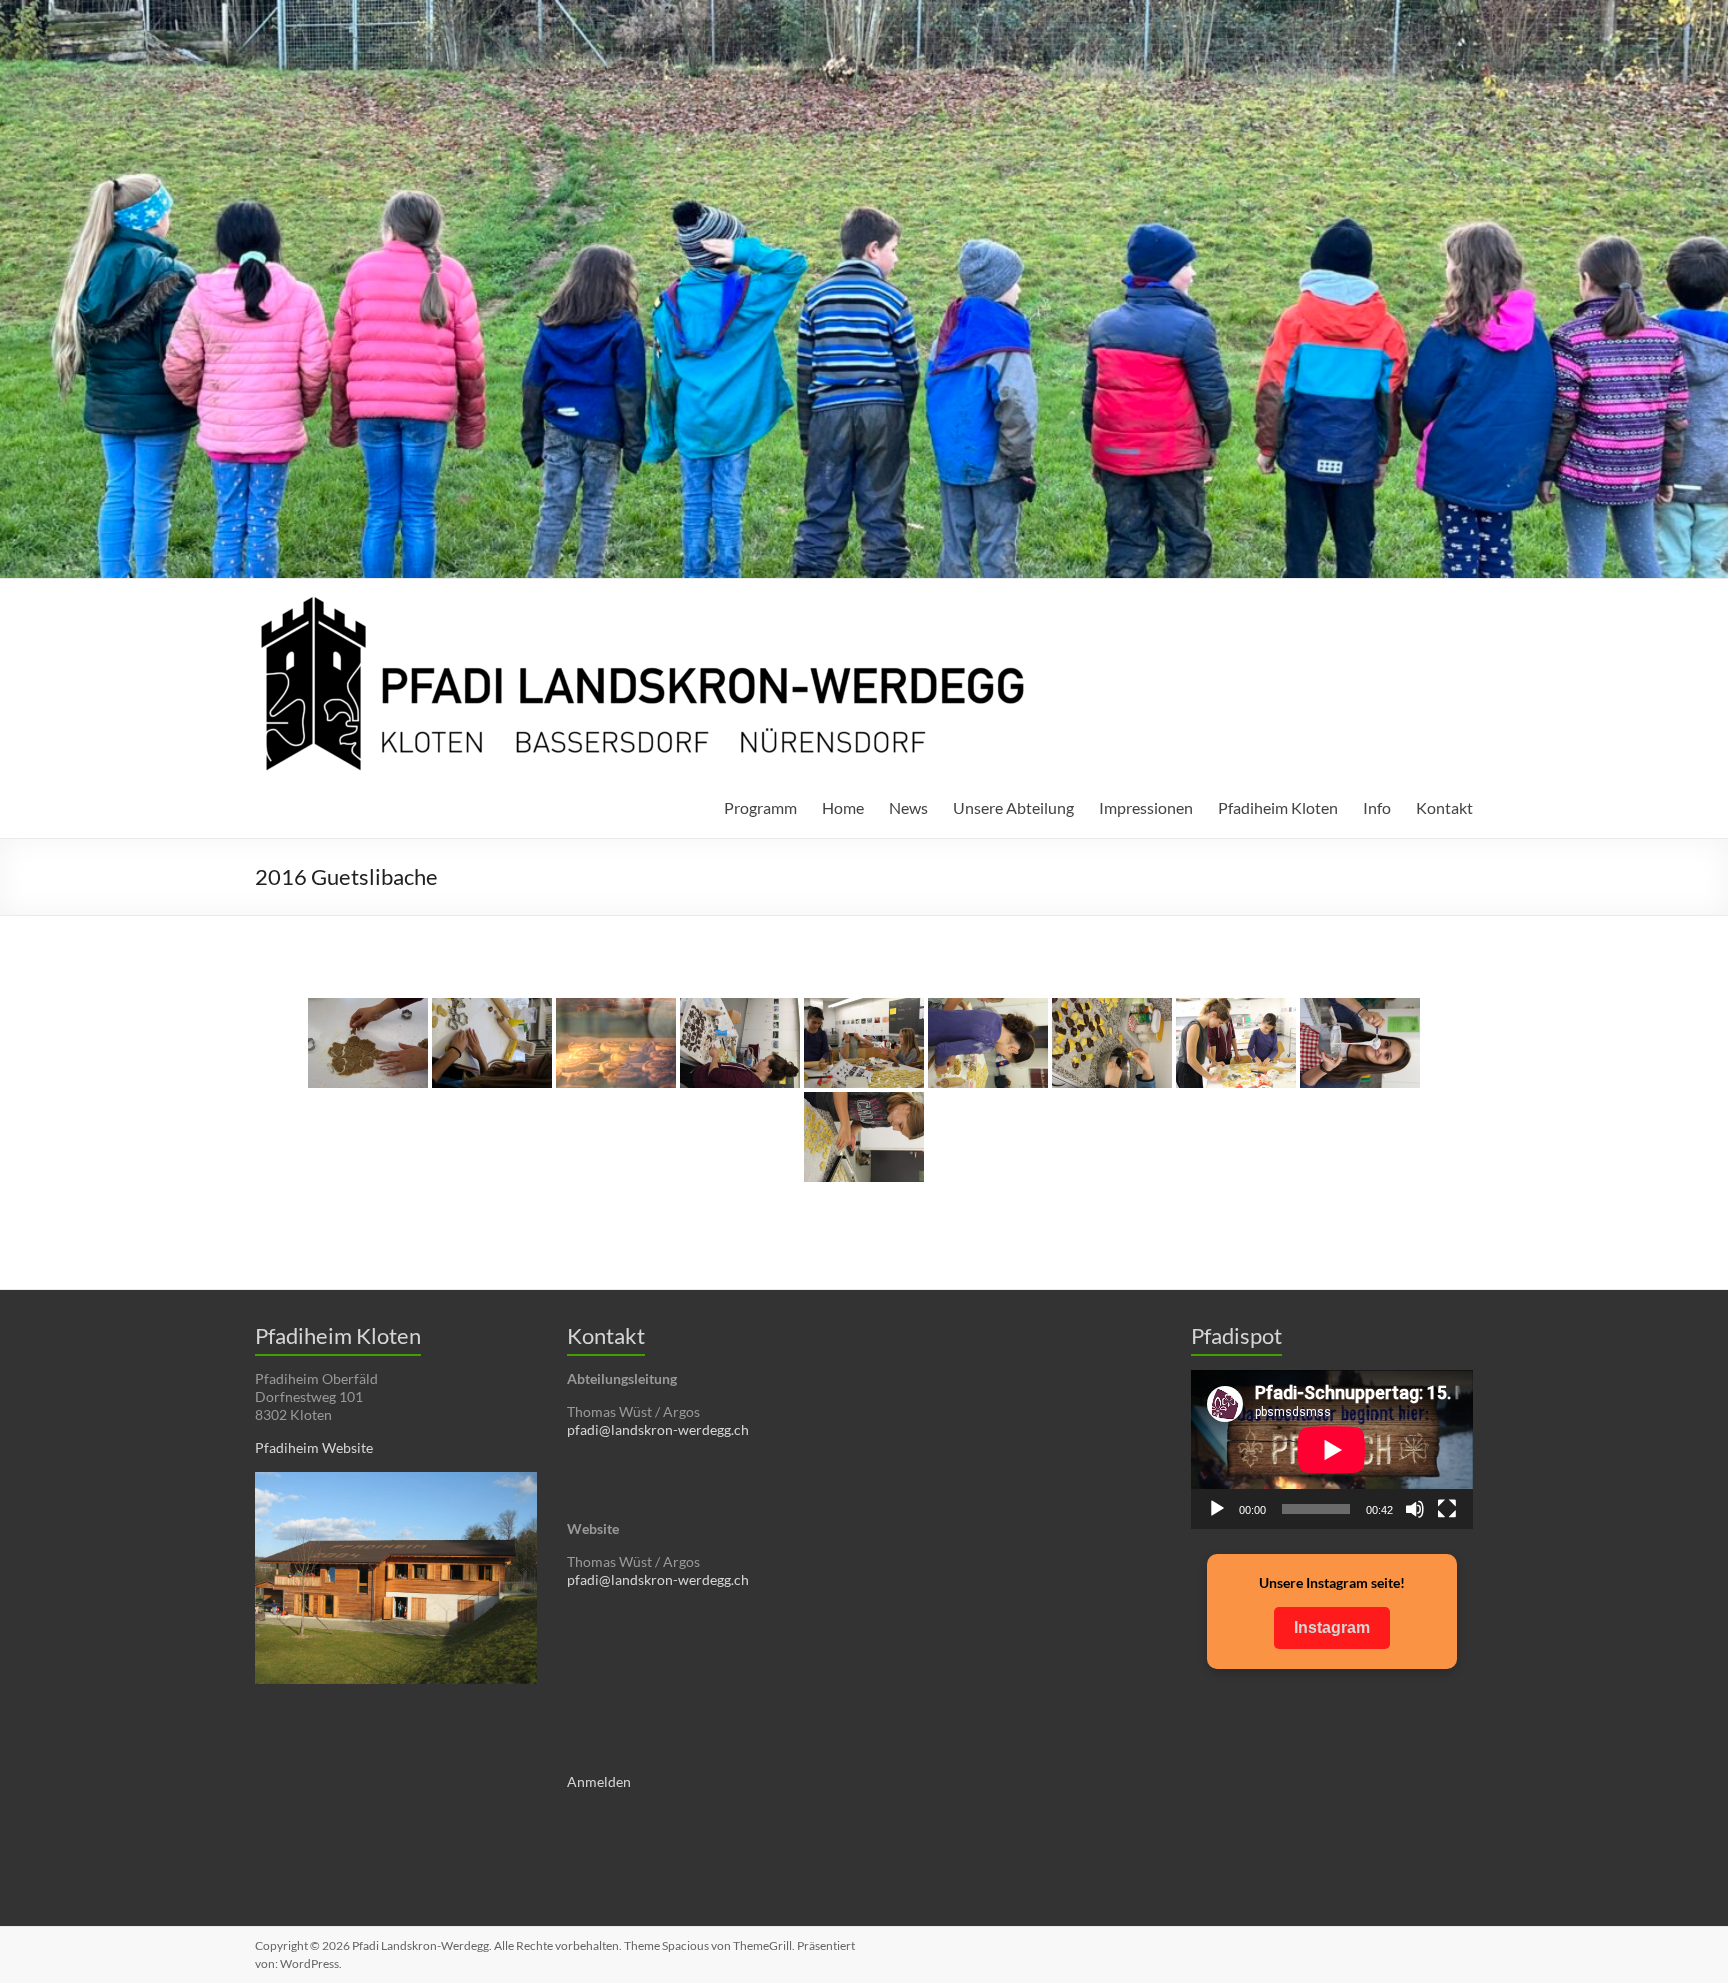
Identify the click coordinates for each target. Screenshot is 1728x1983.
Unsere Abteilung (1013, 807)
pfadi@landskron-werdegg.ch (658, 1429)
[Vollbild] (1447, 1509)
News (908, 807)
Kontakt (1444, 807)
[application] (1332, 1449)
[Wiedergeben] (1217, 1509)
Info (1377, 807)
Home (843, 807)
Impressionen (1146, 807)
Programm (760, 807)
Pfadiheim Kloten (1278, 807)
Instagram (1332, 1627)
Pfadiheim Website (314, 1447)
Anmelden (599, 1781)
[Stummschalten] (1415, 1509)
